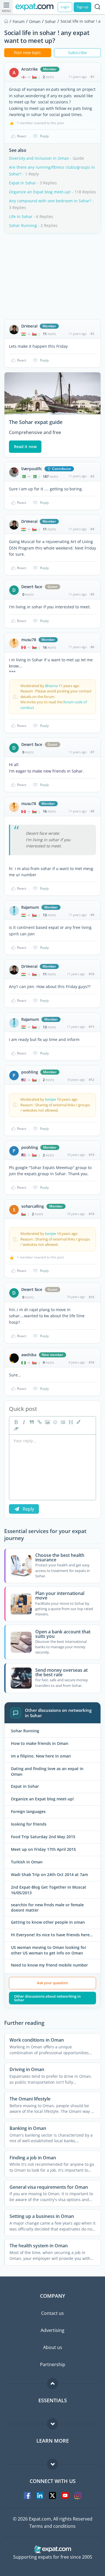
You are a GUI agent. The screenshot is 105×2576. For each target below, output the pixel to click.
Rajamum (30, 907)
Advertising (53, 2330)
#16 (91, 1362)
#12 (91, 1080)
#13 (91, 1155)
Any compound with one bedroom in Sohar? (50, 201)
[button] (78, 1422)
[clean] (15, 1429)
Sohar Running (23, 225)
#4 (92, 529)
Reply (44, 136)
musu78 (29, 640)
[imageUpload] (47, 1422)
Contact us (53, 2313)
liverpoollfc (32, 469)
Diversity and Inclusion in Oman (39, 158)
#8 (92, 811)
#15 (91, 1297)
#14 (91, 1214)
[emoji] (55, 1422)
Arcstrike (30, 69)
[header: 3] (70, 1422)
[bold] (15, 1422)
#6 (92, 647)
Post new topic (28, 53)
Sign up (82, 7)
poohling (30, 1072)
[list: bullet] (62, 1422)
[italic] (23, 1422)
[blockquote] (31, 1422)
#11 (91, 1027)
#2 (92, 334)
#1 (92, 77)
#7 (92, 752)
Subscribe (77, 53)
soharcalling (33, 1206)
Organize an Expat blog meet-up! (40, 192)
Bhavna (51, 686)
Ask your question (53, 1983)
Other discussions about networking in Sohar (47, 1998)
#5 (92, 594)
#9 (92, 915)
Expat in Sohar (23, 183)
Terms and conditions (53, 2526)
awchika (29, 1355)
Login (65, 7)
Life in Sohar (21, 216)
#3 (92, 476)
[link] (39, 1422)
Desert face (32, 587)
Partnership (53, 2364)
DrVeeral (29, 326)
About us (53, 2347)
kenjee (51, 1099)
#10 (91, 974)
